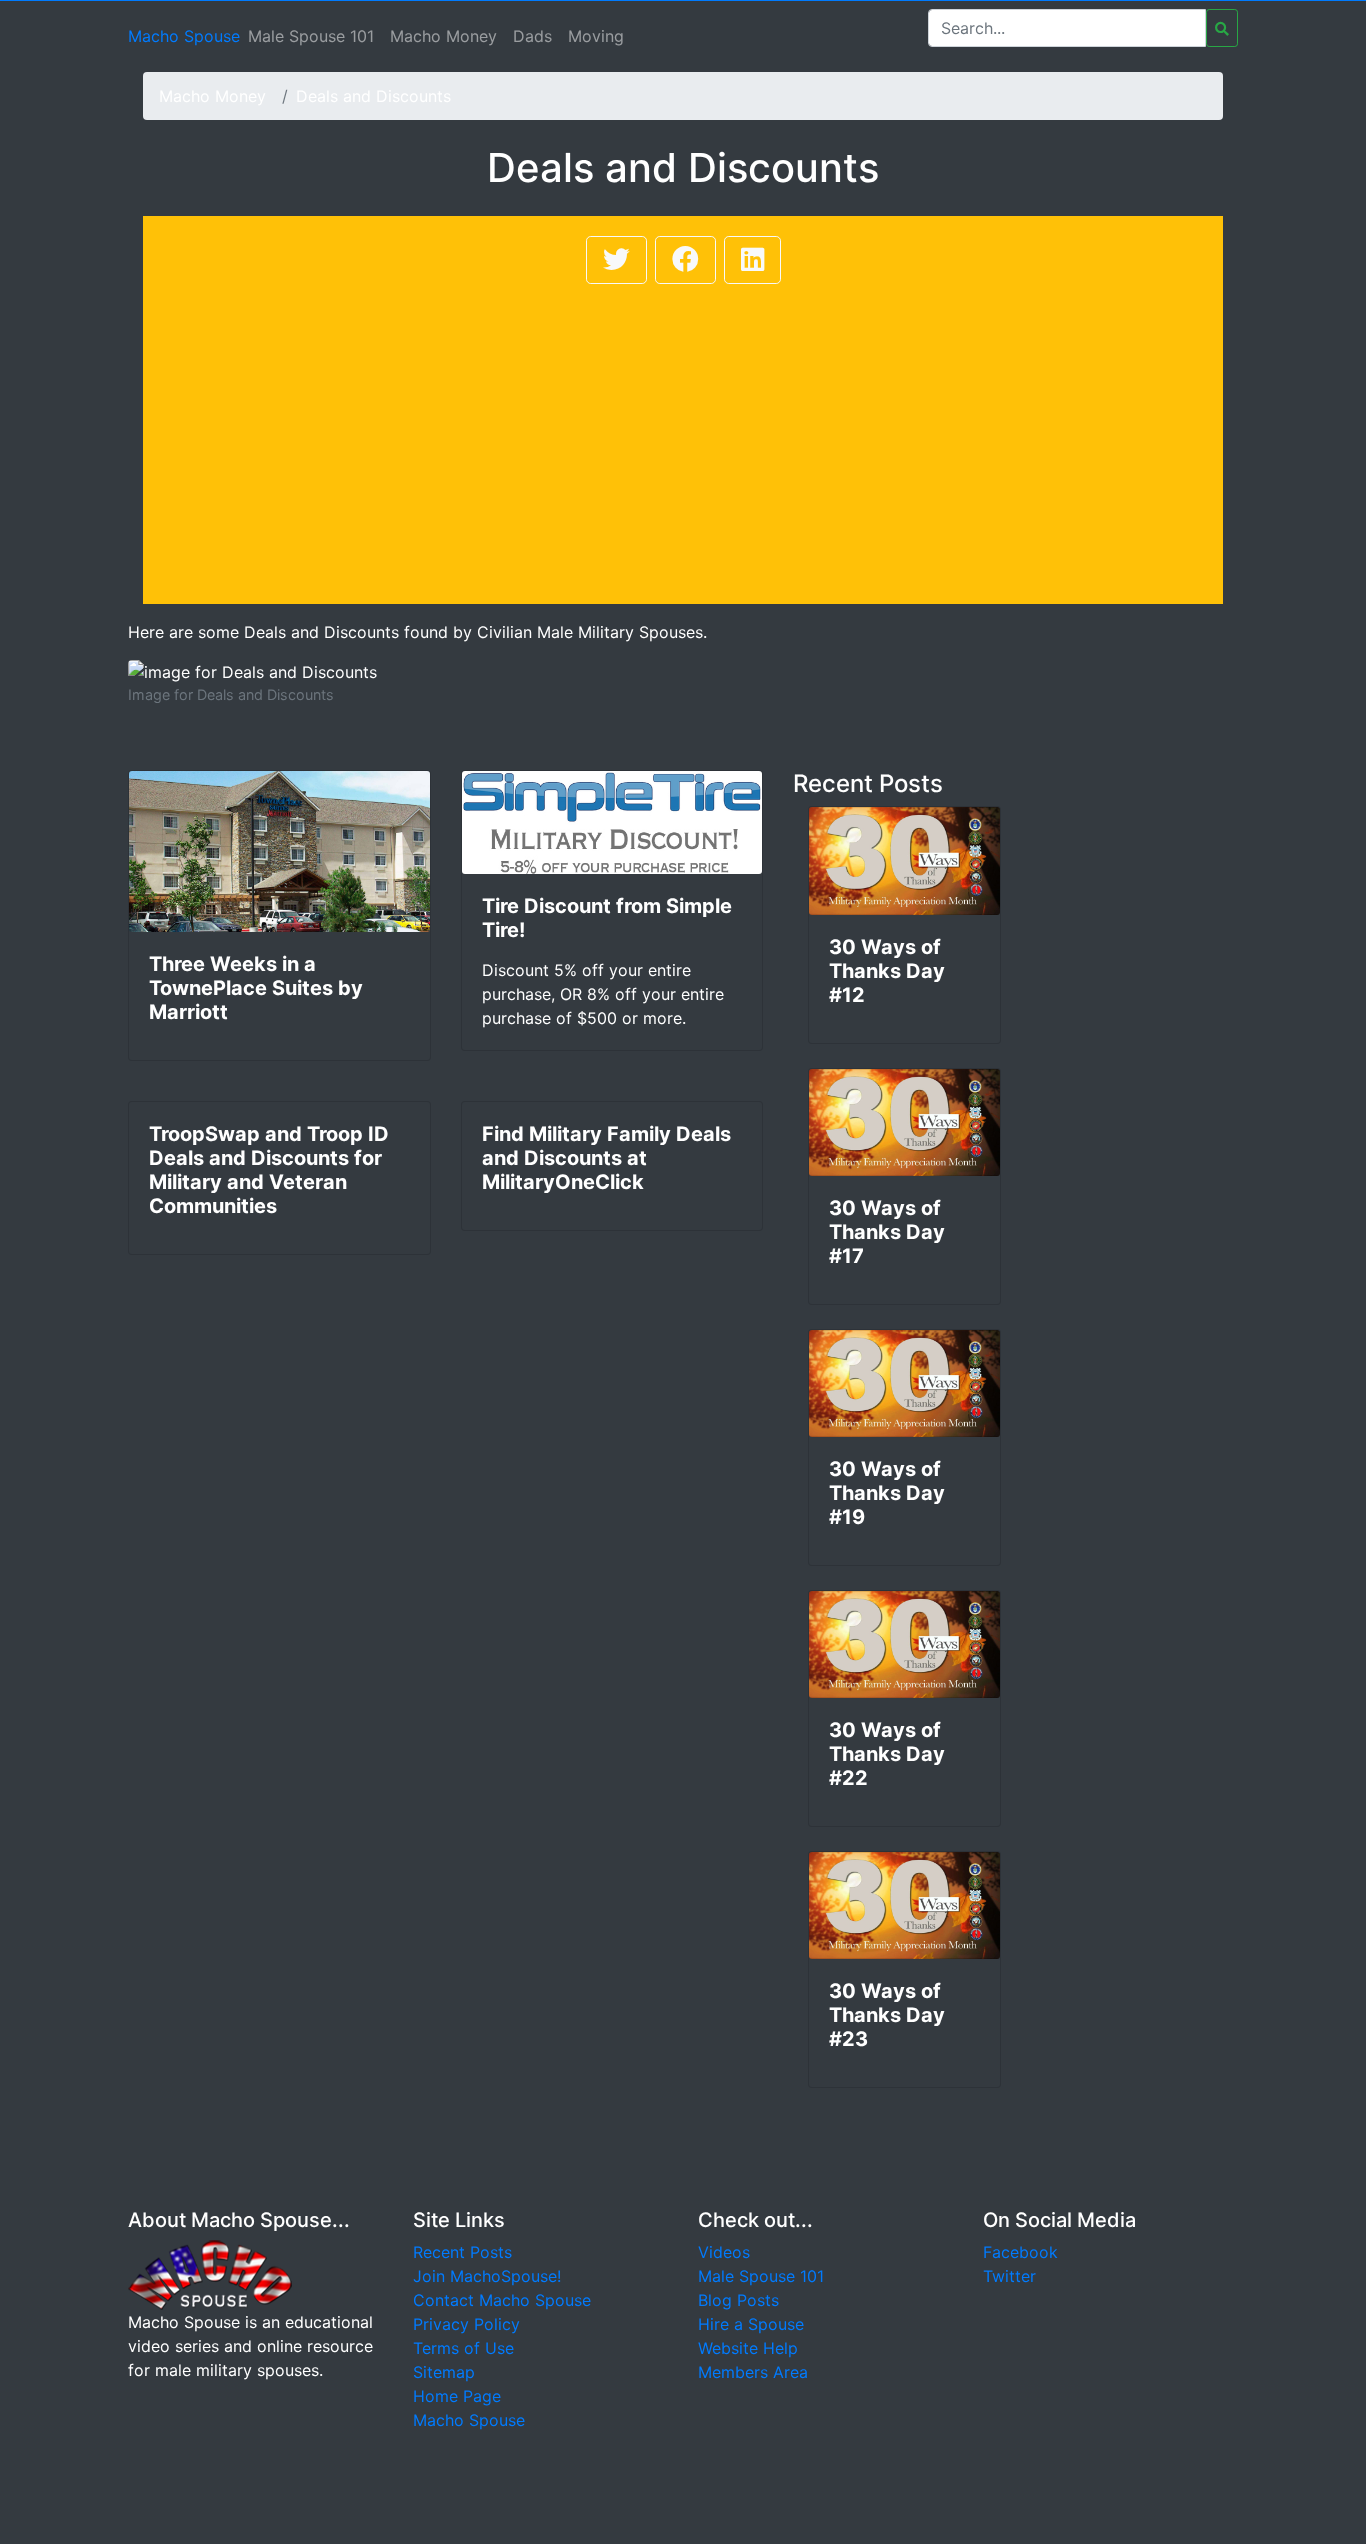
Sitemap (444, 2372)
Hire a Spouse (751, 2324)
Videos (724, 2252)
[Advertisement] (683, 438)
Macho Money (443, 36)
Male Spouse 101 (311, 36)
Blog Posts (738, 2300)
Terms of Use (463, 2348)
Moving (596, 36)
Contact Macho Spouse (502, 2300)
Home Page (457, 2396)
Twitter (1009, 2276)
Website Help (748, 2348)
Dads (532, 36)
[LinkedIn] (752, 260)
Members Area (753, 2372)
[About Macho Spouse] (210, 2274)
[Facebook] (685, 260)
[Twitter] (616, 260)
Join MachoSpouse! (487, 2276)
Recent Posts (462, 2252)
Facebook (1020, 2252)
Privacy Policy (466, 2324)
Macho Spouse (184, 36)
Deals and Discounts (373, 96)
